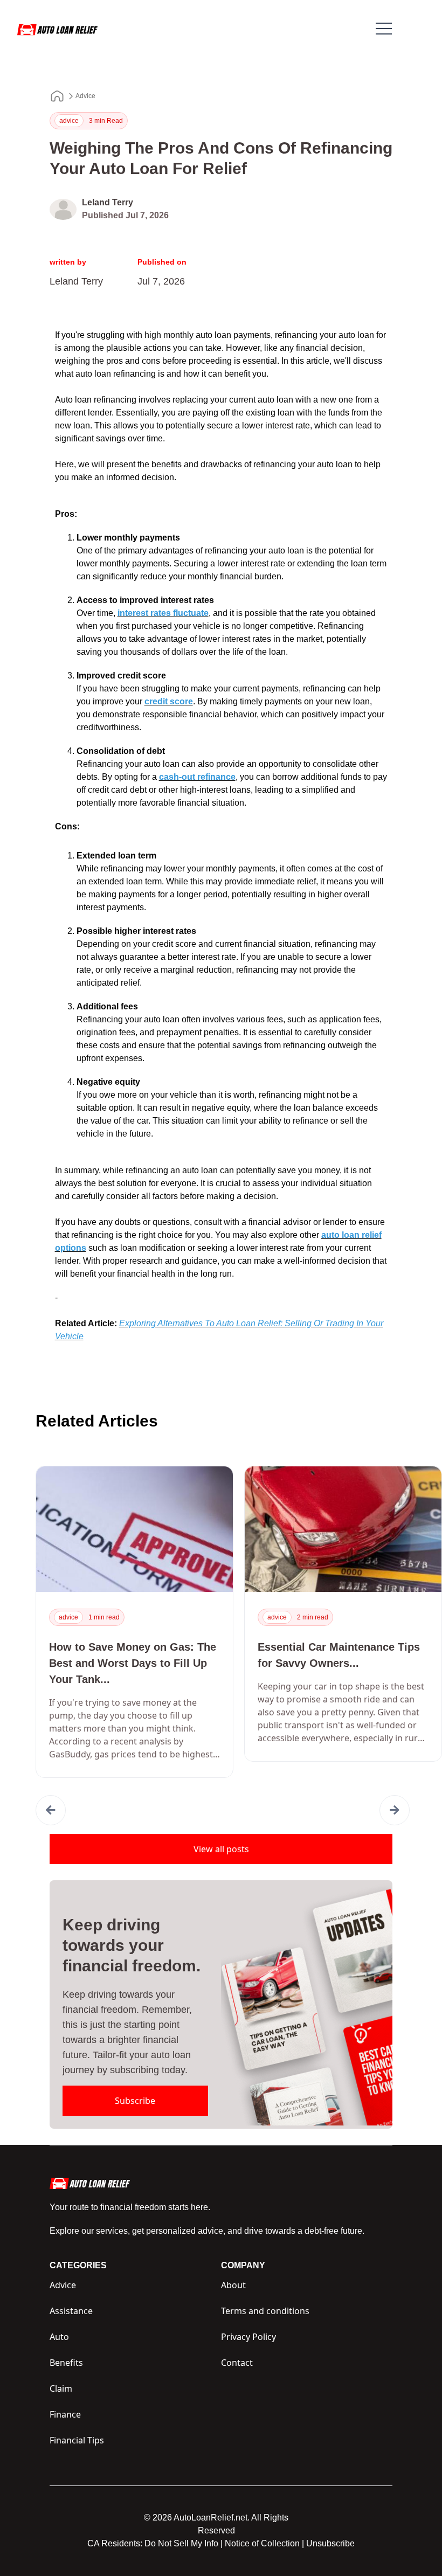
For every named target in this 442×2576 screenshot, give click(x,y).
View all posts (221, 1849)
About (233, 2285)
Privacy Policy (248, 2337)
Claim (61, 2388)
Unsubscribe (330, 2543)
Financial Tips (77, 2440)
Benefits (66, 2363)
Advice (85, 96)
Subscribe (135, 2101)
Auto (59, 2337)
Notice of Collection (264, 2543)
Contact (237, 2363)
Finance (65, 2414)
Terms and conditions (265, 2311)
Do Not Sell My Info (184, 2543)
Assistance (71, 2311)
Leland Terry (108, 202)
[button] (51, 1810)
